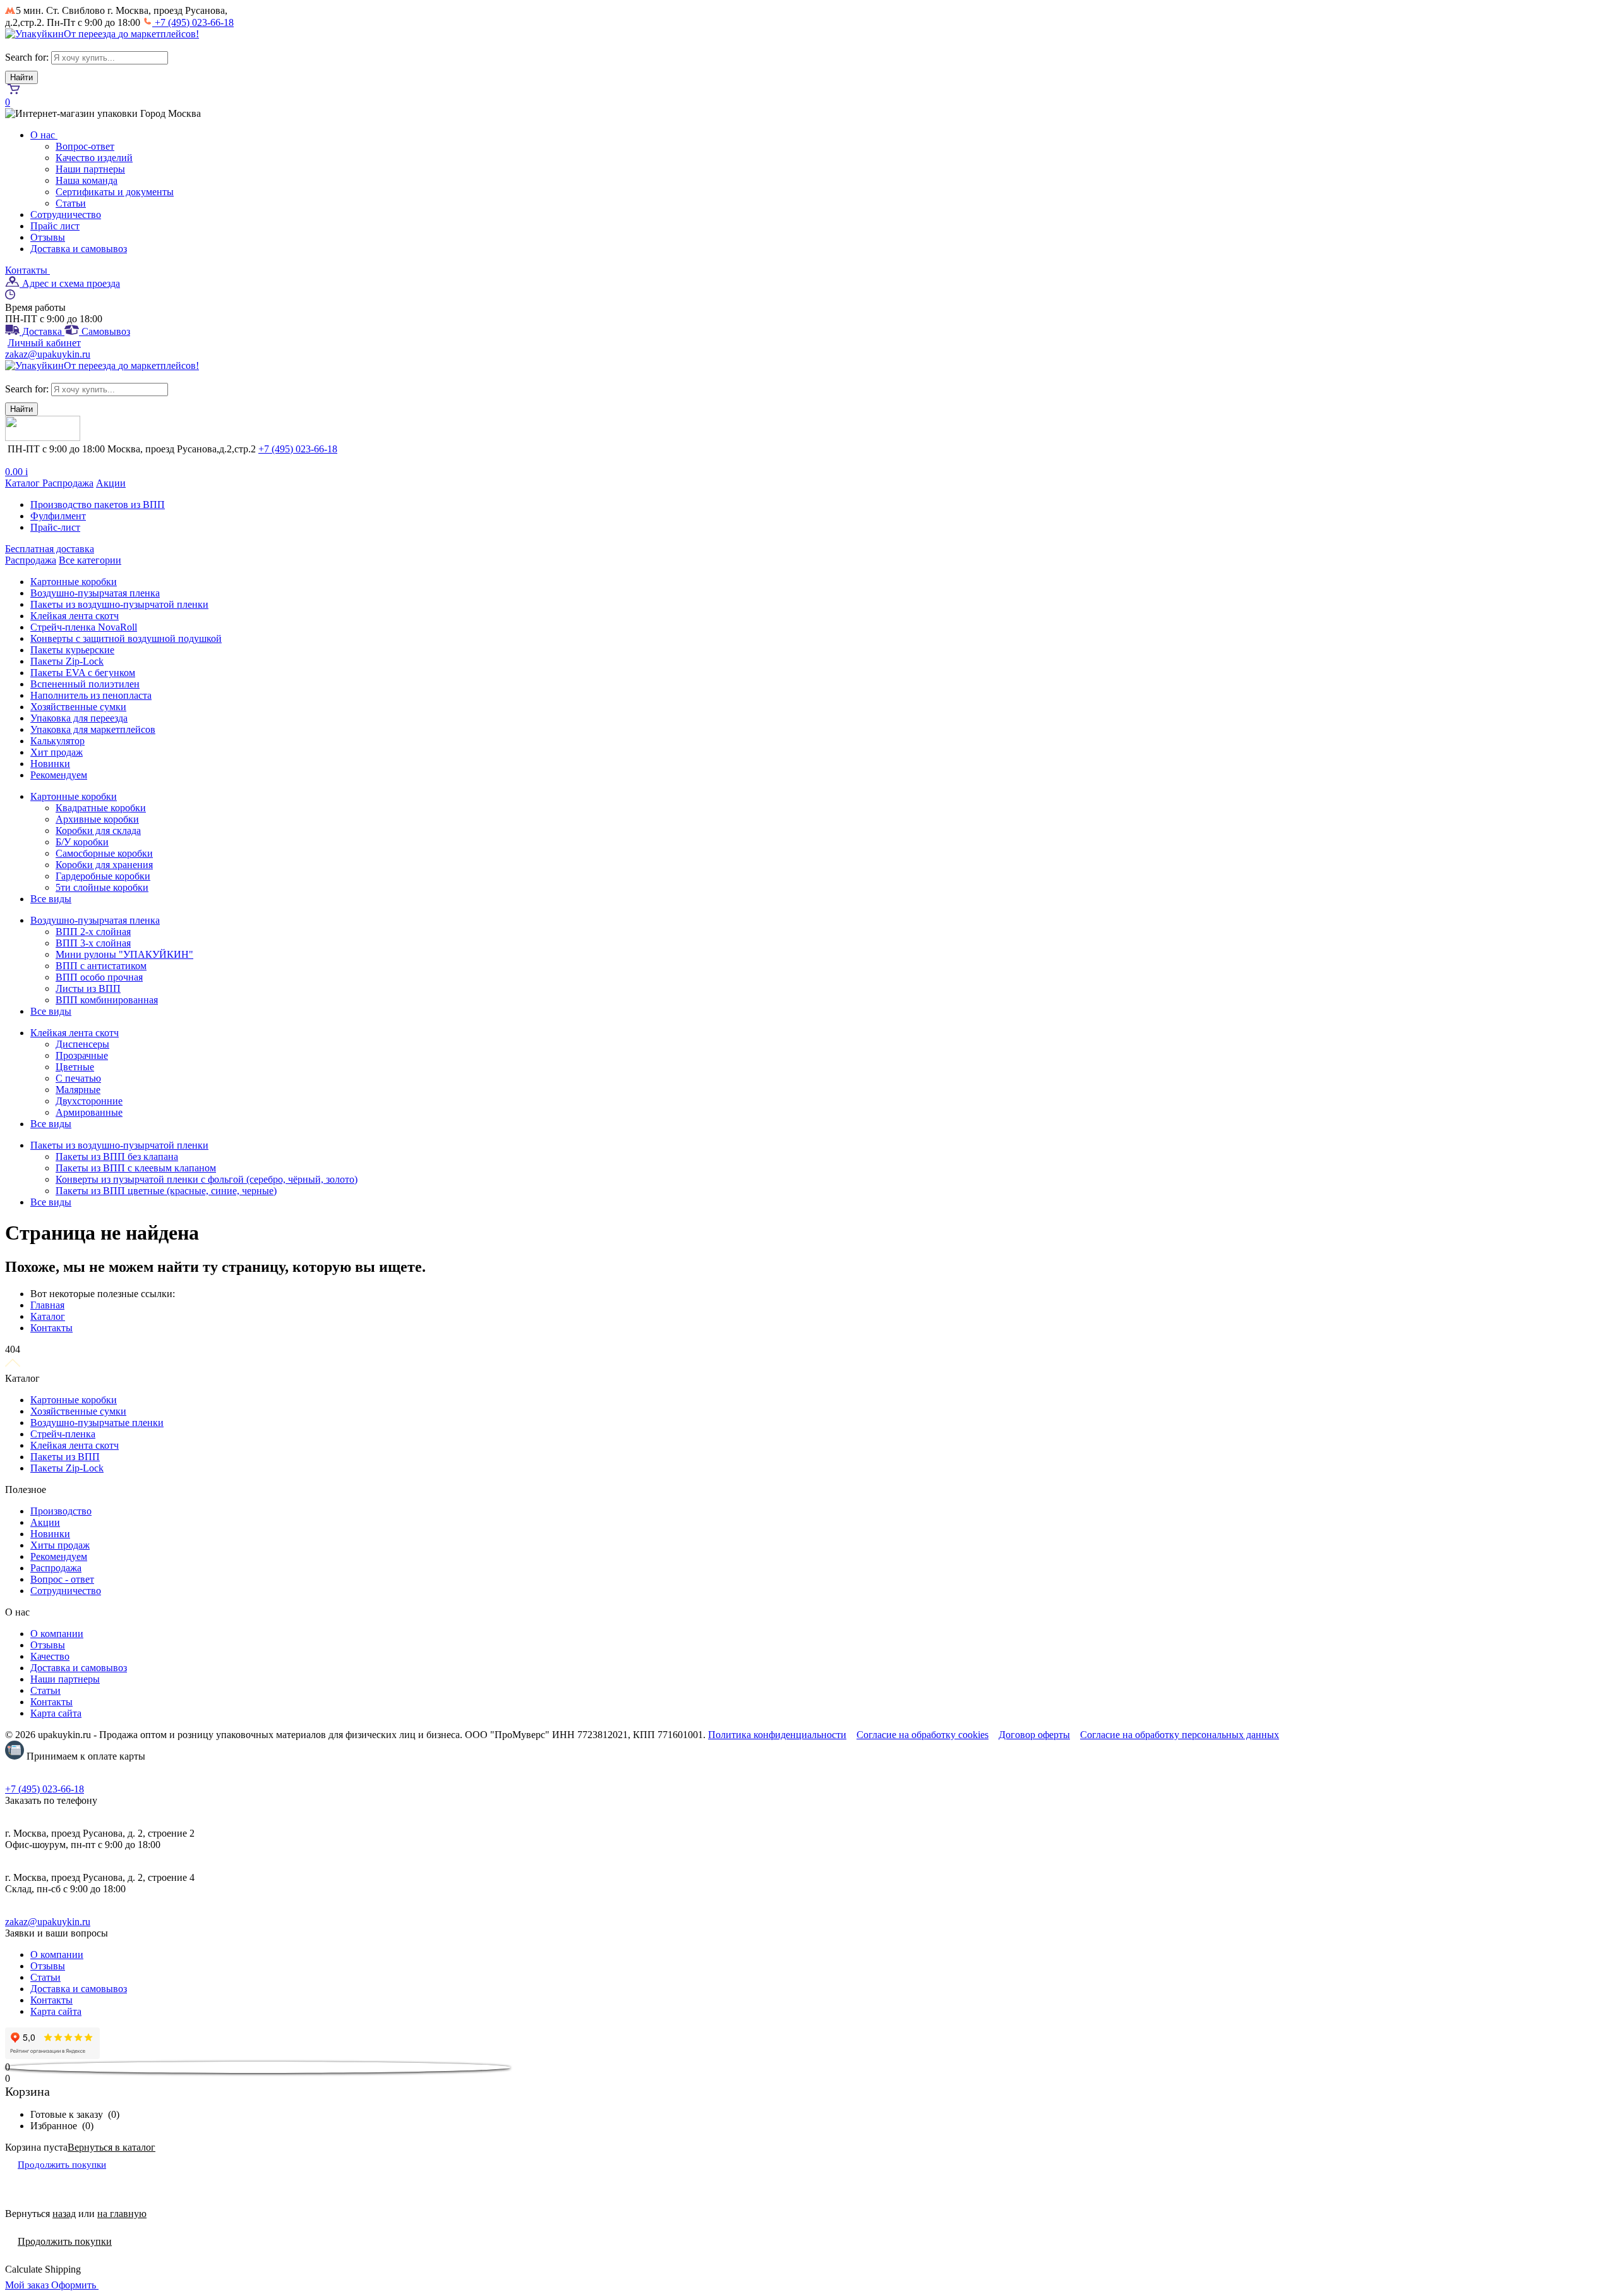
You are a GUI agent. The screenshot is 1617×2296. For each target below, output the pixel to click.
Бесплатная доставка (50, 549)
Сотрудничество (66, 214)
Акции (111, 483)
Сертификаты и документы (115, 192)
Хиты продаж (60, 1545)
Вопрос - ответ (62, 1579)
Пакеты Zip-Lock (67, 1468)
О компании (57, 1634)
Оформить (75, 2285)
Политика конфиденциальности (777, 1735)
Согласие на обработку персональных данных (1180, 1735)
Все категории (90, 560)
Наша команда (87, 180)
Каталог (24, 483)
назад (64, 2214)
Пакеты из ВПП (65, 1457)
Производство (61, 1511)
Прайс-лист (55, 527)
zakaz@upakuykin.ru (48, 354)
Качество (50, 1656)
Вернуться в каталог (111, 2147)
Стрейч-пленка (63, 1434)
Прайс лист (55, 226)
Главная (47, 1305)
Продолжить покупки (62, 2165)
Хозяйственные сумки (78, 1411)
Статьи (71, 203)
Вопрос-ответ (85, 146)
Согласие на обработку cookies (923, 1735)
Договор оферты (1034, 1735)
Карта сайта (56, 1713)
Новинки (50, 1534)
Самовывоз (105, 331)
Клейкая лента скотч (75, 1445)
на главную (122, 2214)
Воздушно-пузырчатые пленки (97, 1423)
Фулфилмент (58, 516)
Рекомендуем (59, 1556)
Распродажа (68, 483)
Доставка (42, 331)
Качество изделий (94, 158)
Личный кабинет (44, 343)
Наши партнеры (90, 169)
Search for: (27, 57)
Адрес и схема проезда (70, 283)
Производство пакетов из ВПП (98, 505)
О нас (44, 135)
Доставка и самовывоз (79, 249)
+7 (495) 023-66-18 (193, 22)
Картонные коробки (74, 1400)
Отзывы (48, 237)
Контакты (27, 270)
